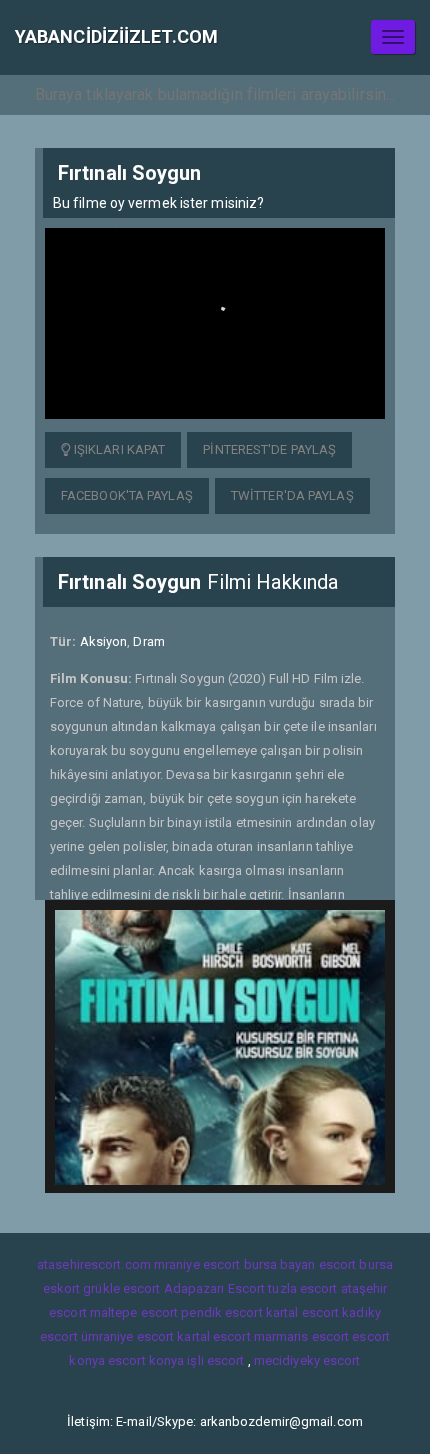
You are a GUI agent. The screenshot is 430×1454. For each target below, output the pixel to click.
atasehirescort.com (94, 1264)
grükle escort (121, 1288)
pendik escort (221, 1312)
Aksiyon (104, 641)
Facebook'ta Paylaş (127, 495)
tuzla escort (302, 1288)
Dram (148, 641)
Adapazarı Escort (215, 1288)
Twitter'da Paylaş (292, 495)
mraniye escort (197, 1264)
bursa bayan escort (300, 1264)
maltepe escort (134, 1312)
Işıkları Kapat (118, 449)
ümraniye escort (128, 1336)
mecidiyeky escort (307, 1360)
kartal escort (302, 1312)
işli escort (215, 1360)
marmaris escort (302, 1336)
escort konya (146, 1360)
